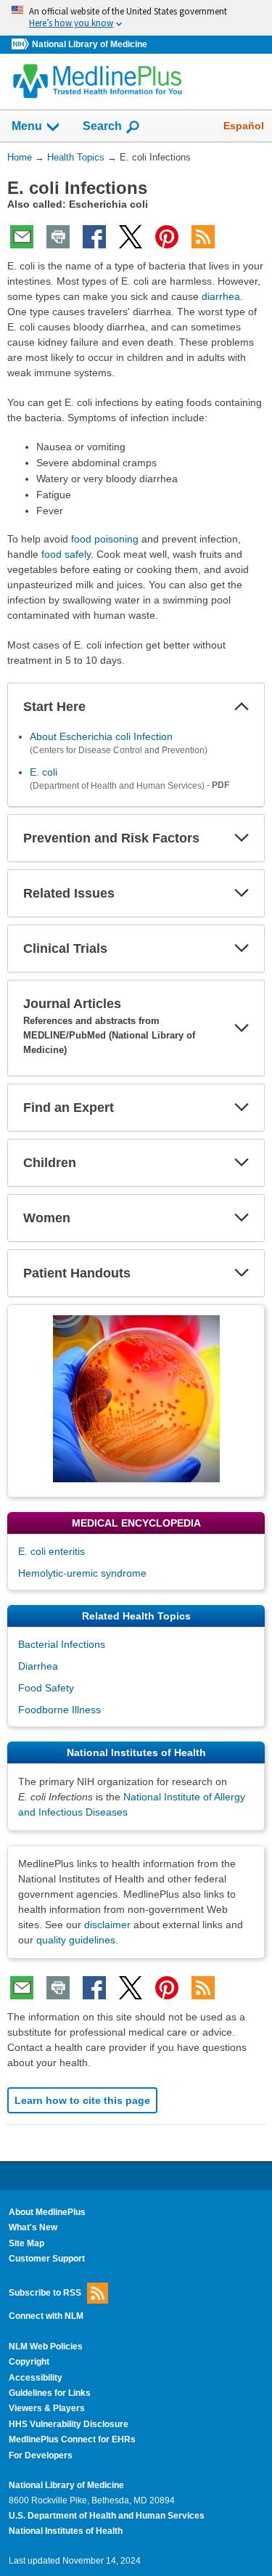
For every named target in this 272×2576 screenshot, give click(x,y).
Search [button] (102, 126)
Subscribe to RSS (45, 2292)
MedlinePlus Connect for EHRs (72, 2439)
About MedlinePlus (47, 2212)
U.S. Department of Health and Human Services (107, 2516)
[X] (131, 237)
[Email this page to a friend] (22, 237)
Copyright (29, 2362)
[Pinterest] (167, 237)
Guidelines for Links (50, 2393)
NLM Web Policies (46, 2347)
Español (244, 126)
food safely (66, 554)
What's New (33, 2227)
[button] (242, 707)
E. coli (44, 772)
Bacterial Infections (62, 1644)
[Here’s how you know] (136, 18)
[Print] (58, 237)
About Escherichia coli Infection (101, 736)
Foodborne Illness (59, 1710)
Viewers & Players (47, 2408)
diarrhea (221, 296)
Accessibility (36, 2378)
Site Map (26, 2243)
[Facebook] (94, 237)
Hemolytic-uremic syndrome (82, 1573)
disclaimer (107, 1925)
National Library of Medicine (90, 44)
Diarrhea (38, 1666)
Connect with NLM (46, 2316)
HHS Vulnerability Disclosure (69, 2424)
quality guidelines (76, 1940)
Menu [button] (27, 126)
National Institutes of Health (66, 2531)
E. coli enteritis (51, 1551)
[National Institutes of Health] (22, 45)
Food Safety (46, 1688)
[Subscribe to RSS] (203, 237)
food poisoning (105, 539)
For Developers (41, 2455)
